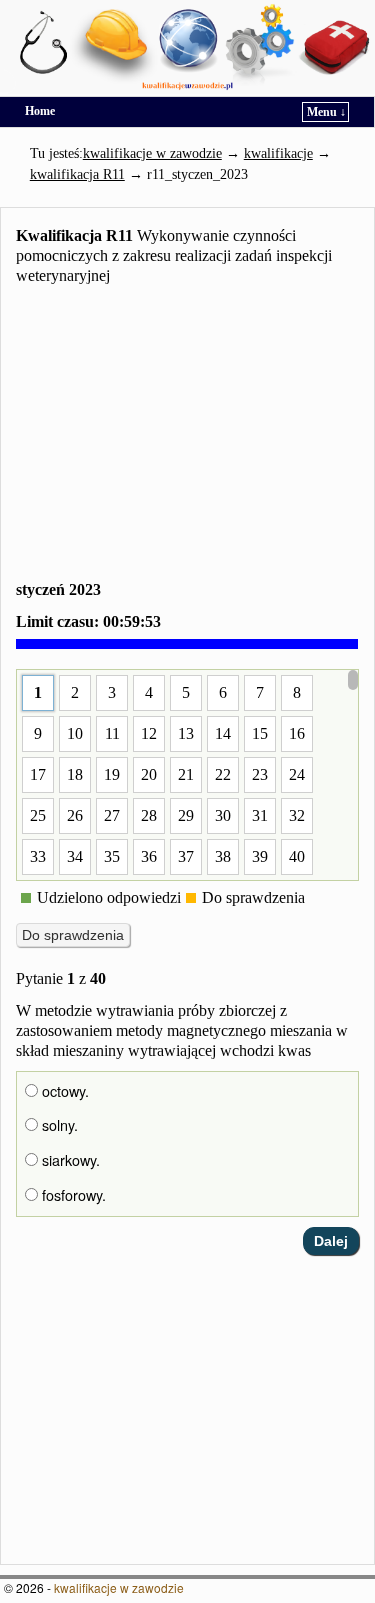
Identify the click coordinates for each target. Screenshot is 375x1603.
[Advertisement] (187, 436)
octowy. (63, 1091)
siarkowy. (69, 1160)
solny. (58, 1125)
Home (40, 111)
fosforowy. (72, 1195)
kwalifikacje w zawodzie (119, 1587)
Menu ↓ (326, 112)
